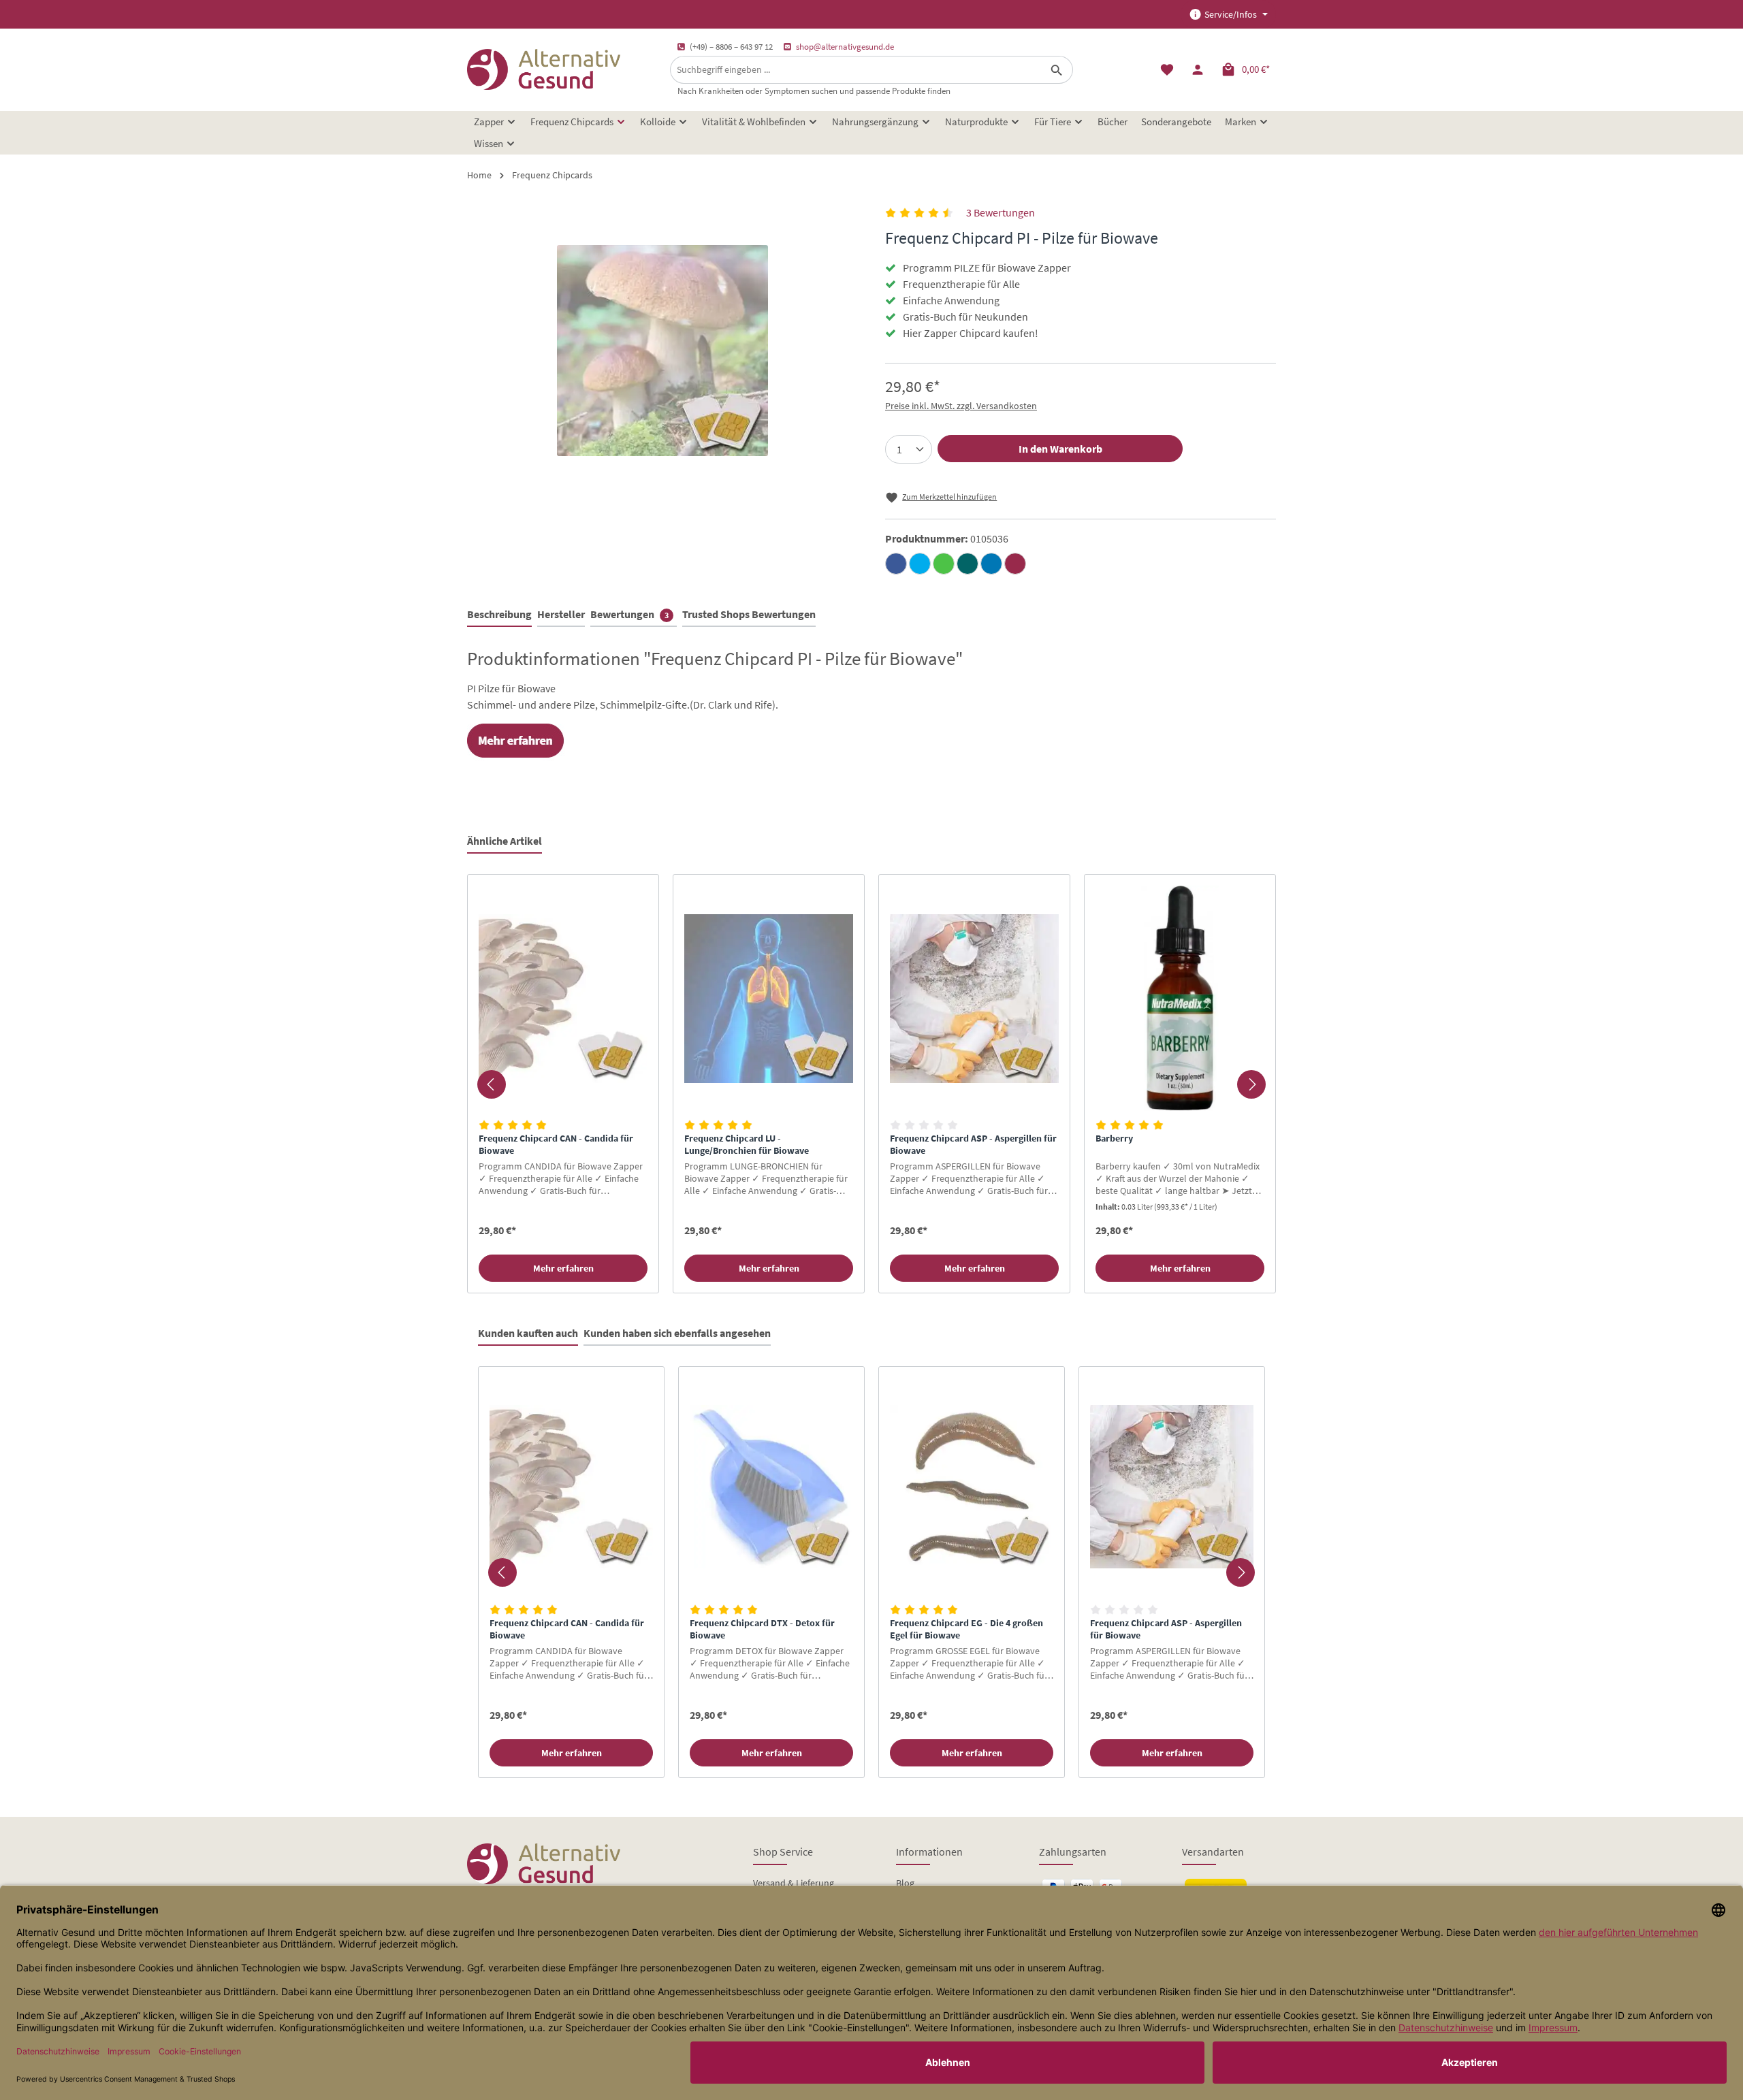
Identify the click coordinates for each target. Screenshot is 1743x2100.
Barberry (1114, 1138)
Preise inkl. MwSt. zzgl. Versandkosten (961, 406)
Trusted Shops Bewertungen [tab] (749, 614)
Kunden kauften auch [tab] (528, 1333)
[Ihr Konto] (1197, 70)
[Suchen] (1057, 70)
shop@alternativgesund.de (845, 47)
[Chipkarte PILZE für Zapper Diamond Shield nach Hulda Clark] (662, 351)
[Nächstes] (1251, 1084)
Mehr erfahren (563, 1268)
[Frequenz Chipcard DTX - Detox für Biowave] (771, 1487)
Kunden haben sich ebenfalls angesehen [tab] (677, 1333)
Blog (905, 1883)
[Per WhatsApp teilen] (944, 564)
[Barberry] (1180, 998)
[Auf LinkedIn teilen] (991, 564)
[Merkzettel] (1167, 70)
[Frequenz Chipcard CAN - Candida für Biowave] (563, 998)
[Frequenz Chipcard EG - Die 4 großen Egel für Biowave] (972, 1487)
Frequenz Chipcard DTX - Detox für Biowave (762, 1629)
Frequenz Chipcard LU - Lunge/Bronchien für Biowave (747, 1145)
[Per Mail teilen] (1015, 564)
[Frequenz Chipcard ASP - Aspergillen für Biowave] (974, 998)
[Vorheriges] (492, 1084)
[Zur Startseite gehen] (544, 69)
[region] (871, 1084)
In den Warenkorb (1060, 449)
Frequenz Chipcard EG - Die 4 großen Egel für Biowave (966, 1629)
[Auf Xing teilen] (968, 564)
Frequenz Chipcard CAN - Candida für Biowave (556, 1145)
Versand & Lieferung (794, 1883)
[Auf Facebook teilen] (896, 564)
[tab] (499, 615)
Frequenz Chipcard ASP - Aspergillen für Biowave (973, 1145)
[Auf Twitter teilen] (920, 564)
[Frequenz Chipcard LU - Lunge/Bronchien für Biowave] (769, 998)
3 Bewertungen (1001, 212)
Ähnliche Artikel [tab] (505, 841)
